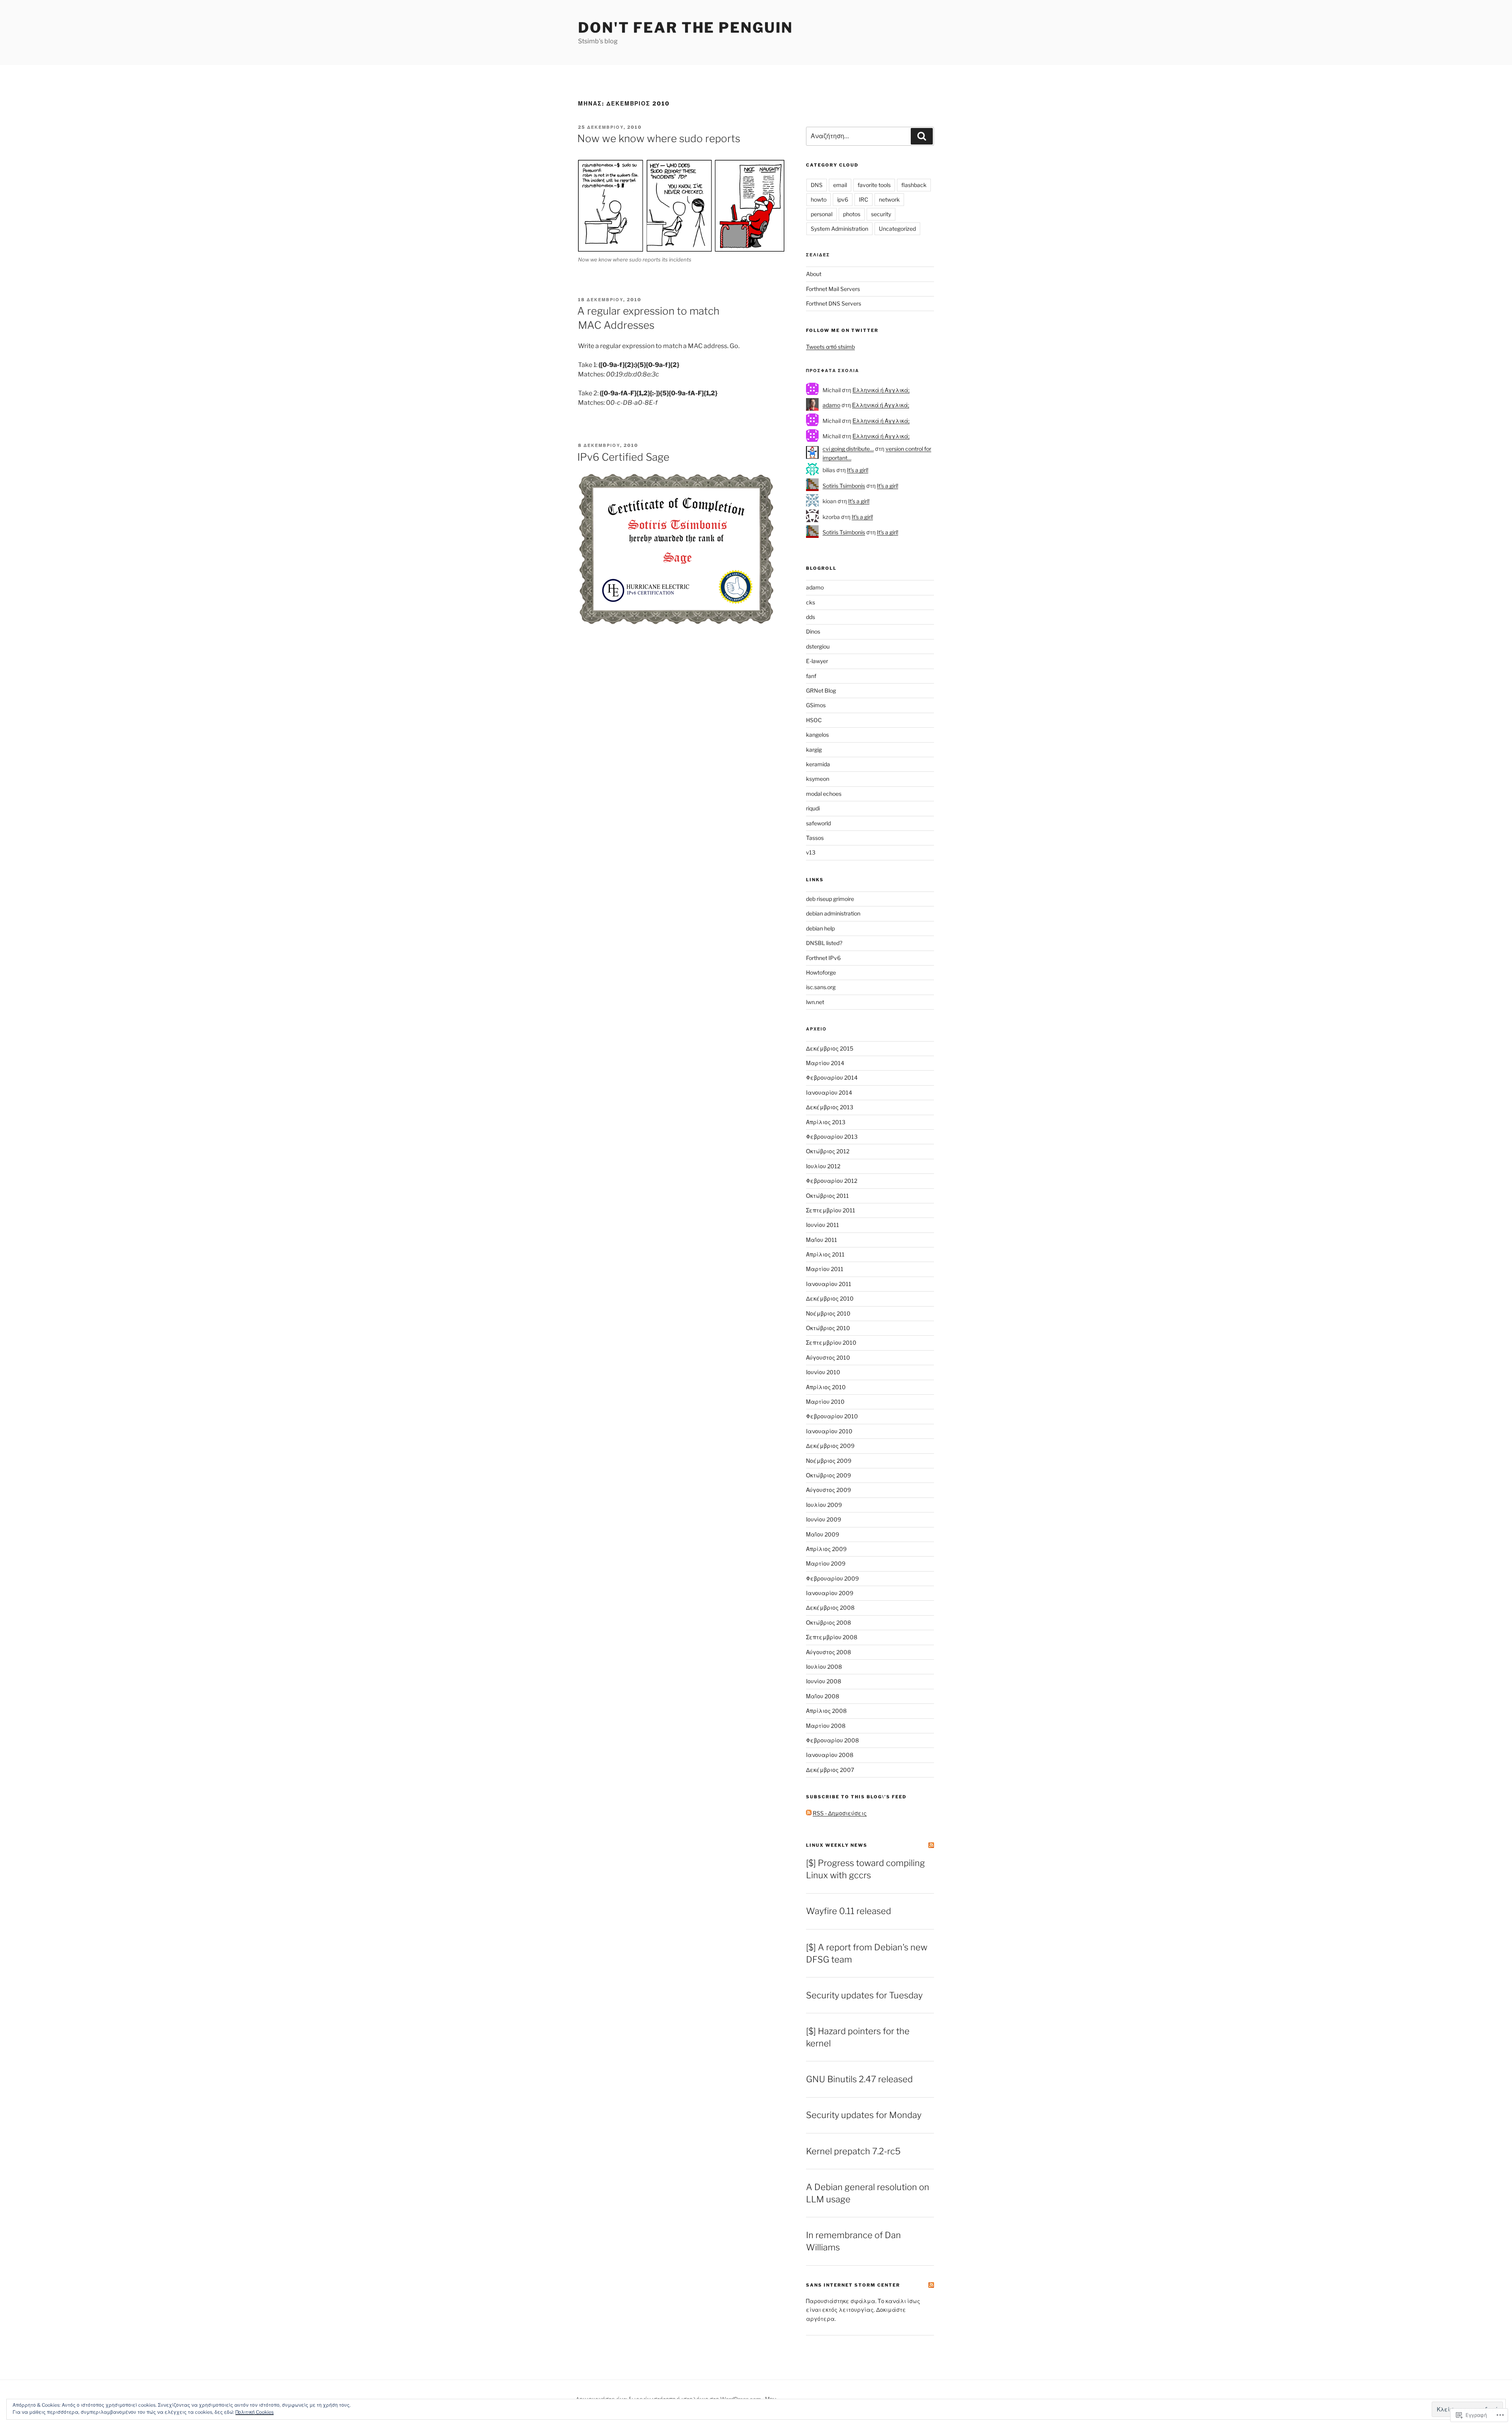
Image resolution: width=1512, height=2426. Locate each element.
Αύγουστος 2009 (828, 1490)
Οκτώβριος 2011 (827, 1196)
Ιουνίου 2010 (823, 1372)
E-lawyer (817, 661)
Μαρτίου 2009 (826, 1563)
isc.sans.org (821, 987)
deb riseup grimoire (830, 899)
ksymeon (818, 779)
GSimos (816, 705)
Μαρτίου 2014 (825, 1063)
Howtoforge (821, 972)
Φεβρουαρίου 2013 (832, 1137)
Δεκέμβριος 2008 (830, 1608)
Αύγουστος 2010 (828, 1358)
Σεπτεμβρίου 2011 (831, 1210)
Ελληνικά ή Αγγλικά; (881, 390)
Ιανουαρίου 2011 (829, 1284)
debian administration (833, 913)
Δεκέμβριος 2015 (830, 1048)
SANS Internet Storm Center (853, 2285)
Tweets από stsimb (830, 347)
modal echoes (824, 794)
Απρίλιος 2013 (826, 1122)
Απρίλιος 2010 (826, 1387)
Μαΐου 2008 (823, 1696)
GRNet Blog (821, 690)
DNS (817, 185)
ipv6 (843, 199)
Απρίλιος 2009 (826, 1549)
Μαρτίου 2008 (826, 1726)
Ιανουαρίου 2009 (830, 1593)
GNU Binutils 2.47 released (859, 2079)
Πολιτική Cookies (255, 2412)
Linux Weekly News (837, 1845)
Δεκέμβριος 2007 (830, 1770)
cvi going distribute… (848, 449)
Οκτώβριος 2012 (828, 1151)
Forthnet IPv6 (823, 958)
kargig (814, 750)
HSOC (814, 720)
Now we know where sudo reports (659, 138)
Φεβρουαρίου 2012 (832, 1181)
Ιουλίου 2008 (824, 1667)
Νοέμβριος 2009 (829, 1461)
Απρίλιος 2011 (825, 1254)
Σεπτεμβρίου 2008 (832, 1637)
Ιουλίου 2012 (823, 1166)
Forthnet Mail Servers (833, 289)
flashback (914, 185)
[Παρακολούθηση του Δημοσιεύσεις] (809, 1813)
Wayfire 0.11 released (849, 1911)
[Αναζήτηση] (922, 136)
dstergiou (818, 646)
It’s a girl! (858, 470)
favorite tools (874, 185)
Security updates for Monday (864, 2115)
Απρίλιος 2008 (826, 1711)
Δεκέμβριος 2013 (830, 1107)
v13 (811, 852)
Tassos (815, 838)
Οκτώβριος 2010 (828, 1328)
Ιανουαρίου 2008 (830, 1755)
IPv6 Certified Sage (623, 457)
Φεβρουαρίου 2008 (832, 1740)
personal (822, 214)
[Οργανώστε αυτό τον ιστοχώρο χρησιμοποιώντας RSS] (931, 1845)
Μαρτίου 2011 (825, 1269)
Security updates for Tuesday (864, 1995)
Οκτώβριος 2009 (828, 1475)
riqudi (813, 808)
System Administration (839, 229)
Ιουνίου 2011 (823, 1225)
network (889, 199)
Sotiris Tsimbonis (844, 486)
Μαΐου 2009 (823, 1534)
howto (819, 199)
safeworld (818, 823)
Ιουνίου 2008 (824, 1681)
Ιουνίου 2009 (824, 1519)
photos (852, 214)
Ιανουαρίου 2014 (829, 1093)
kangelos (817, 735)
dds (811, 617)
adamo (831, 405)
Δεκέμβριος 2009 (830, 1446)
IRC (863, 199)
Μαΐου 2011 (822, 1240)
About (814, 274)
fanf (811, 676)
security (881, 214)
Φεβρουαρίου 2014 (832, 1078)
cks (811, 602)
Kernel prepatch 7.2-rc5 (853, 2151)
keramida (818, 764)
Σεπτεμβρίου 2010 (831, 1343)
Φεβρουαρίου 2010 (832, 1416)
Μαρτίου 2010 (825, 1402)
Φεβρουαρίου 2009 (832, 1578)
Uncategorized (897, 229)
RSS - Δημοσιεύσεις (840, 1813)
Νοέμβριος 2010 (828, 1313)
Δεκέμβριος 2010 (830, 1298)
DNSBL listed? (824, 943)
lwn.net (815, 1002)
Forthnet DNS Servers (834, 303)
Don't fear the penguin (686, 28)
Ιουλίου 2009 (824, 1505)
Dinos (813, 631)
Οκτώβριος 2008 (828, 1623)
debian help (820, 928)
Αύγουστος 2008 (828, 1652)
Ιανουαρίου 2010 (829, 1431)
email (840, 185)
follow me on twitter (842, 330)
